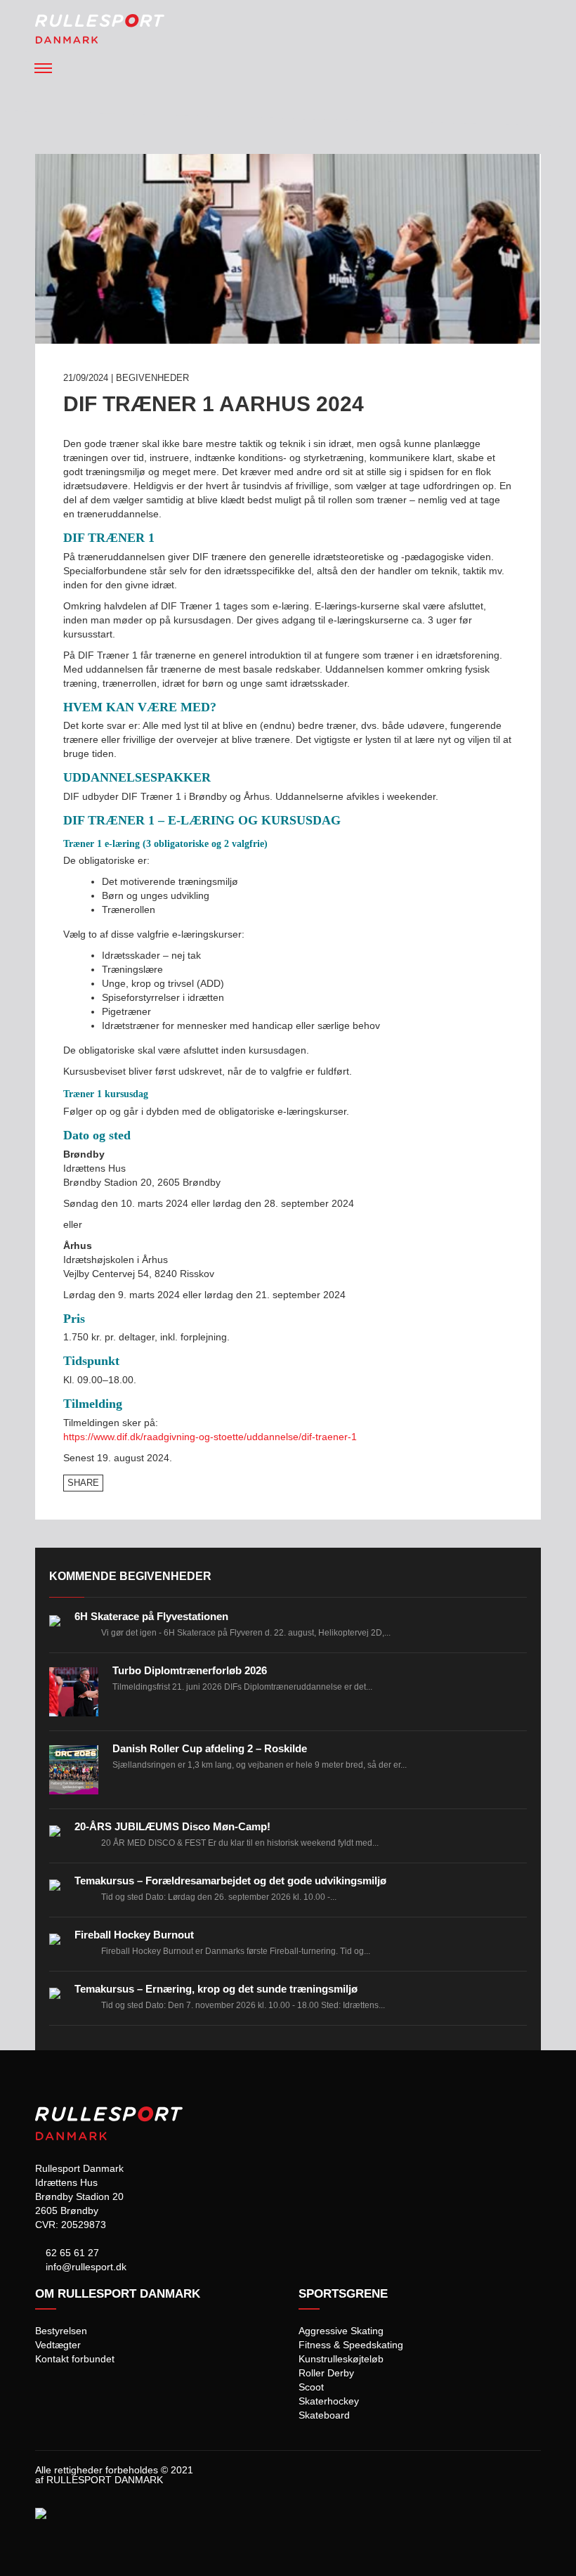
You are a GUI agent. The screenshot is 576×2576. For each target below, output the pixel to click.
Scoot (311, 2387)
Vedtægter (58, 2345)
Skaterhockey (329, 2401)
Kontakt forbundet (75, 2359)
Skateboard (324, 2415)
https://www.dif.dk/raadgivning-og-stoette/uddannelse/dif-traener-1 (210, 1437)
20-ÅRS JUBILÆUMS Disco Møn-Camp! (172, 1826)
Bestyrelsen (61, 2331)
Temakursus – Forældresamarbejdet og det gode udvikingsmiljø (230, 1881)
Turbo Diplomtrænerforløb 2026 (190, 1670)
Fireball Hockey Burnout (134, 1935)
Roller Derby (326, 2373)
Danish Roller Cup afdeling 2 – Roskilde (210, 1748)
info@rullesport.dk (85, 2267)
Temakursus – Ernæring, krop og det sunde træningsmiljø (216, 1989)
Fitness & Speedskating (351, 2345)
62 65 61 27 (71, 2253)
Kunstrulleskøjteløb (341, 2359)
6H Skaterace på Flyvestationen (151, 1616)
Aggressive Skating (341, 2331)
